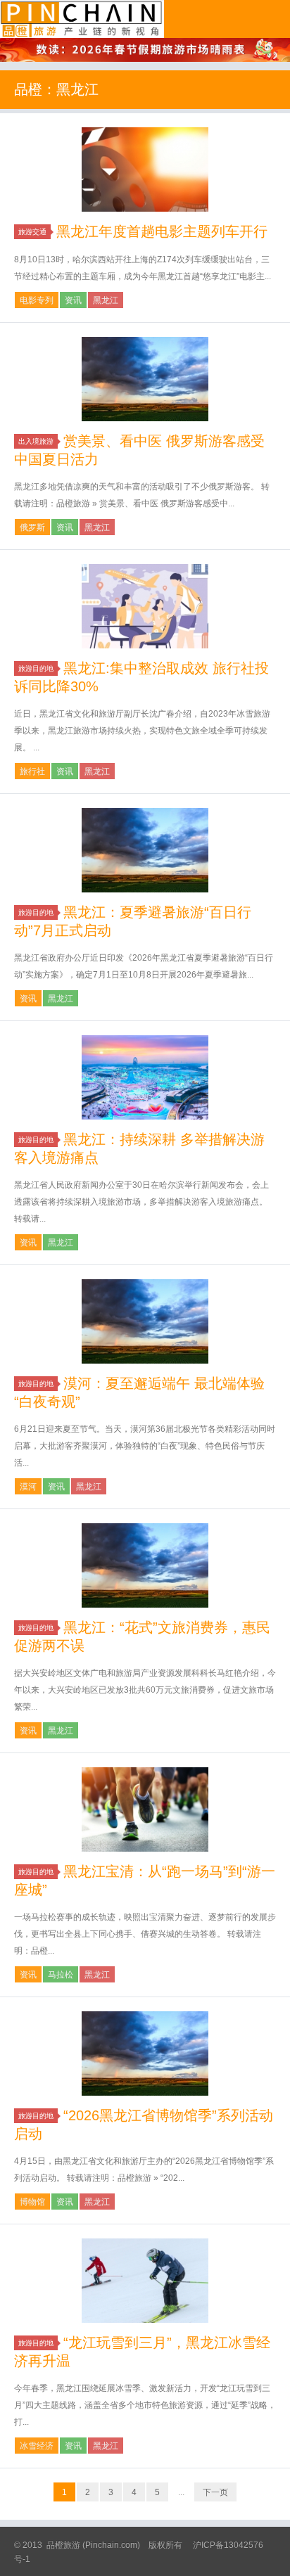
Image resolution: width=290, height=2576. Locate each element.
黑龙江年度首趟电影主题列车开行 (162, 231)
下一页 (215, 2492)
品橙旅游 (82, 19)
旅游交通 (32, 232)
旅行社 (32, 771)
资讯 (73, 300)
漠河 (28, 1487)
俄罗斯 (32, 527)
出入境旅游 (36, 441)
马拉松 (61, 1975)
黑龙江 (106, 300)
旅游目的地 (36, 668)
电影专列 (37, 300)
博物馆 (32, 2202)
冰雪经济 (37, 2446)
